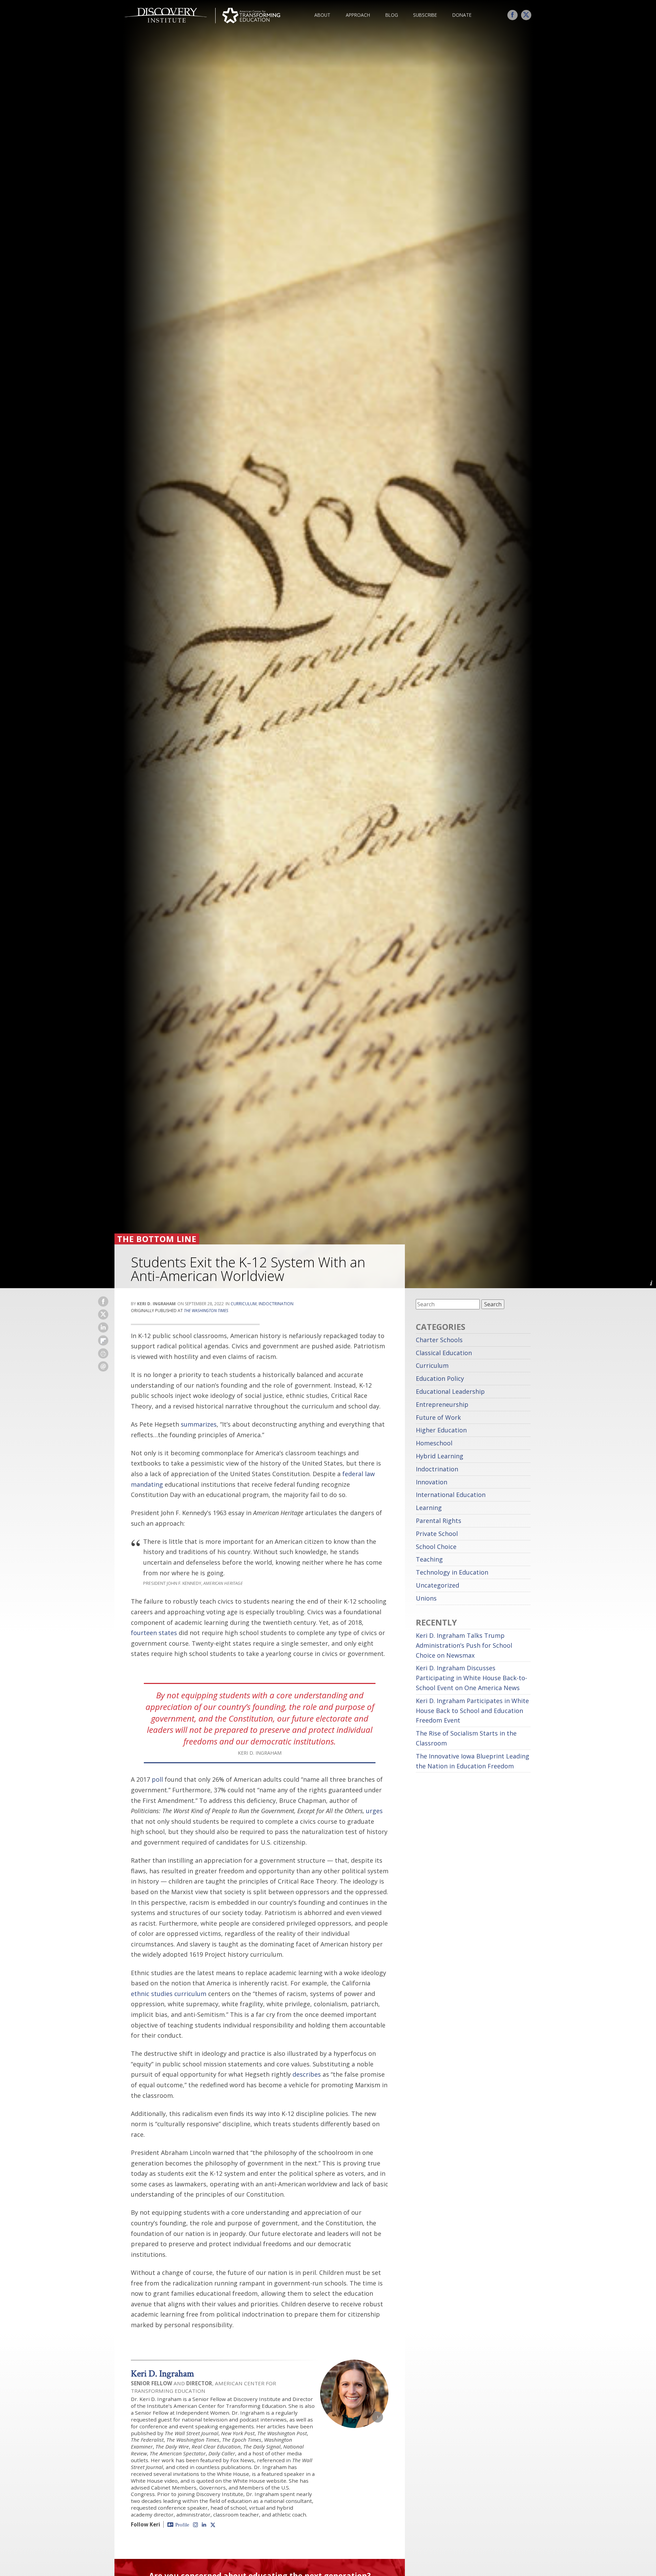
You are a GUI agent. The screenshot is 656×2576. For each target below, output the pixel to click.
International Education (451, 1495)
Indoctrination (276, 1304)
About (322, 15)
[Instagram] (195, 2524)
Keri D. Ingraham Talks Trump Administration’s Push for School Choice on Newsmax (464, 1645)
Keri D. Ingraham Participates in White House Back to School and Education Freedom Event (472, 1711)
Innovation (432, 1482)
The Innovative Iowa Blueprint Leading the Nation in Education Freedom (473, 1761)
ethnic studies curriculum (169, 1994)
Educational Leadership (450, 1391)
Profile (182, 2525)
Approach (358, 15)
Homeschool (434, 1443)
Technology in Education (452, 1572)
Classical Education (444, 1353)
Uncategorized (438, 1585)
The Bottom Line (157, 1239)
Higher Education (441, 1430)
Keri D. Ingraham (162, 2373)
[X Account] (213, 2525)
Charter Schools (439, 1340)
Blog (392, 15)
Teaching (429, 1559)
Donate (462, 15)
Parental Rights (439, 1521)
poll (157, 1779)
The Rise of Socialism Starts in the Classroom (466, 1738)
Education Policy (440, 1378)
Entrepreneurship (442, 1404)
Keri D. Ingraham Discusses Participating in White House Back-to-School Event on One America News (471, 1678)
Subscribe (425, 15)
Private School (437, 1534)
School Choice (436, 1547)
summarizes (199, 1424)
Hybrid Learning (440, 1456)
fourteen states (154, 1633)
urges (374, 1811)
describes (307, 2074)
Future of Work (438, 1417)
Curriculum (244, 1304)
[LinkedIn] (204, 2524)
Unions (426, 1598)
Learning (429, 1508)
